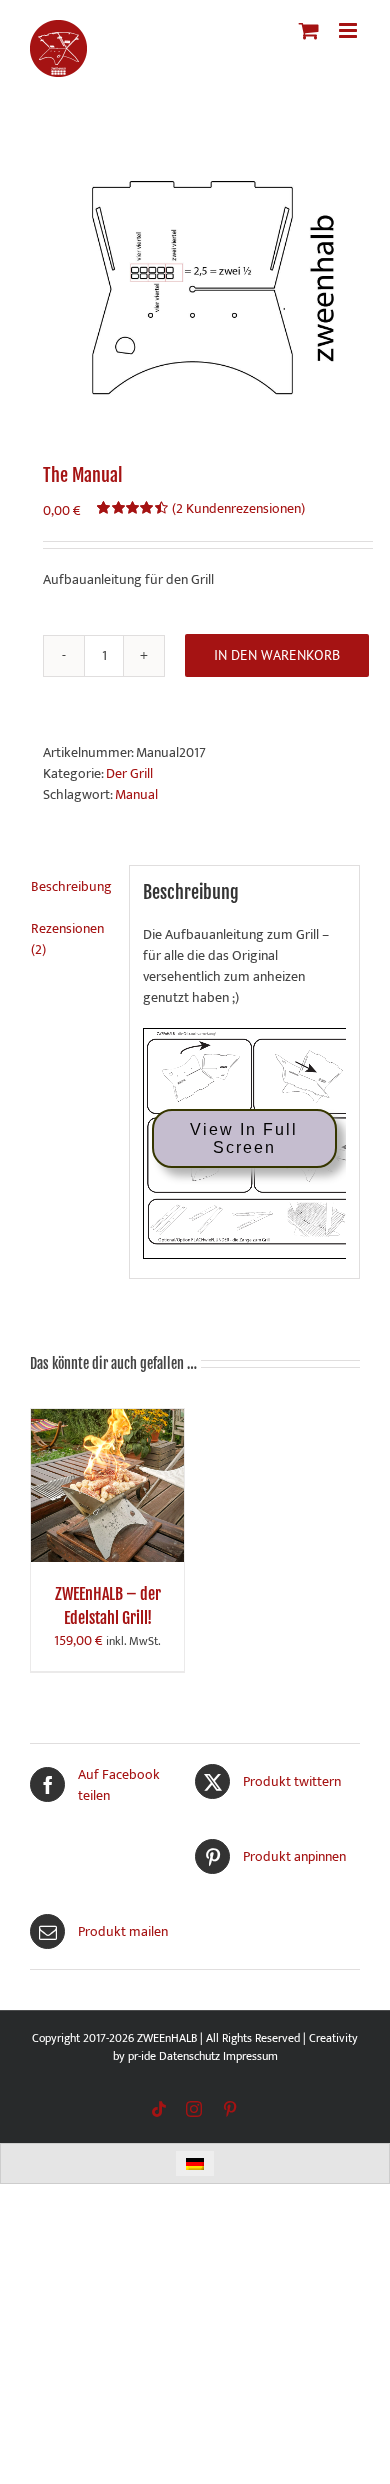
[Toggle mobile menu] (349, 30)
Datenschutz (189, 2056)
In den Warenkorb (277, 655)
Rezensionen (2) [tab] (67, 939)
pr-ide (142, 2056)
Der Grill (129, 773)
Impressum (250, 2056)
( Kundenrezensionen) (238, 508)
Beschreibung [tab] (71, 886)
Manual (136, 794)
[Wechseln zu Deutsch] (195, 2163)
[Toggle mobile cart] (309, 30)
